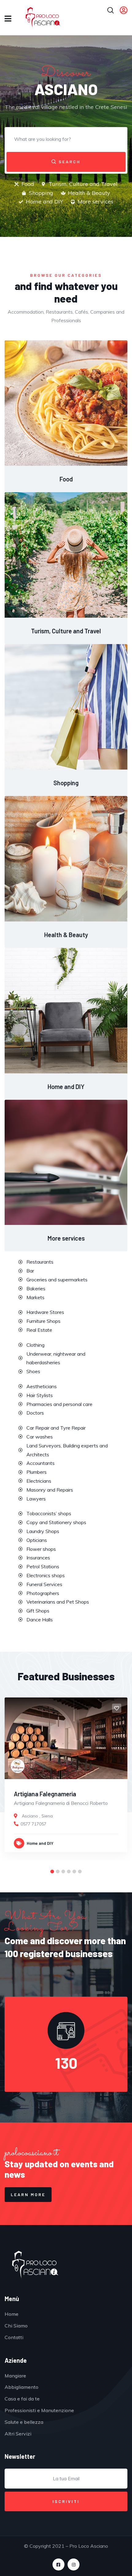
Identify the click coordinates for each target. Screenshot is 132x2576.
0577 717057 (33, 1824)
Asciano (30, 1816)
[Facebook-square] (58, 2564)
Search (69, 162)
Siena (47, 1816)
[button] (52, 1871)
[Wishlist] (117, 1708)
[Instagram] (74, 2564)
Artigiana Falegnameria (45, 1794)
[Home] (35, 2265)
